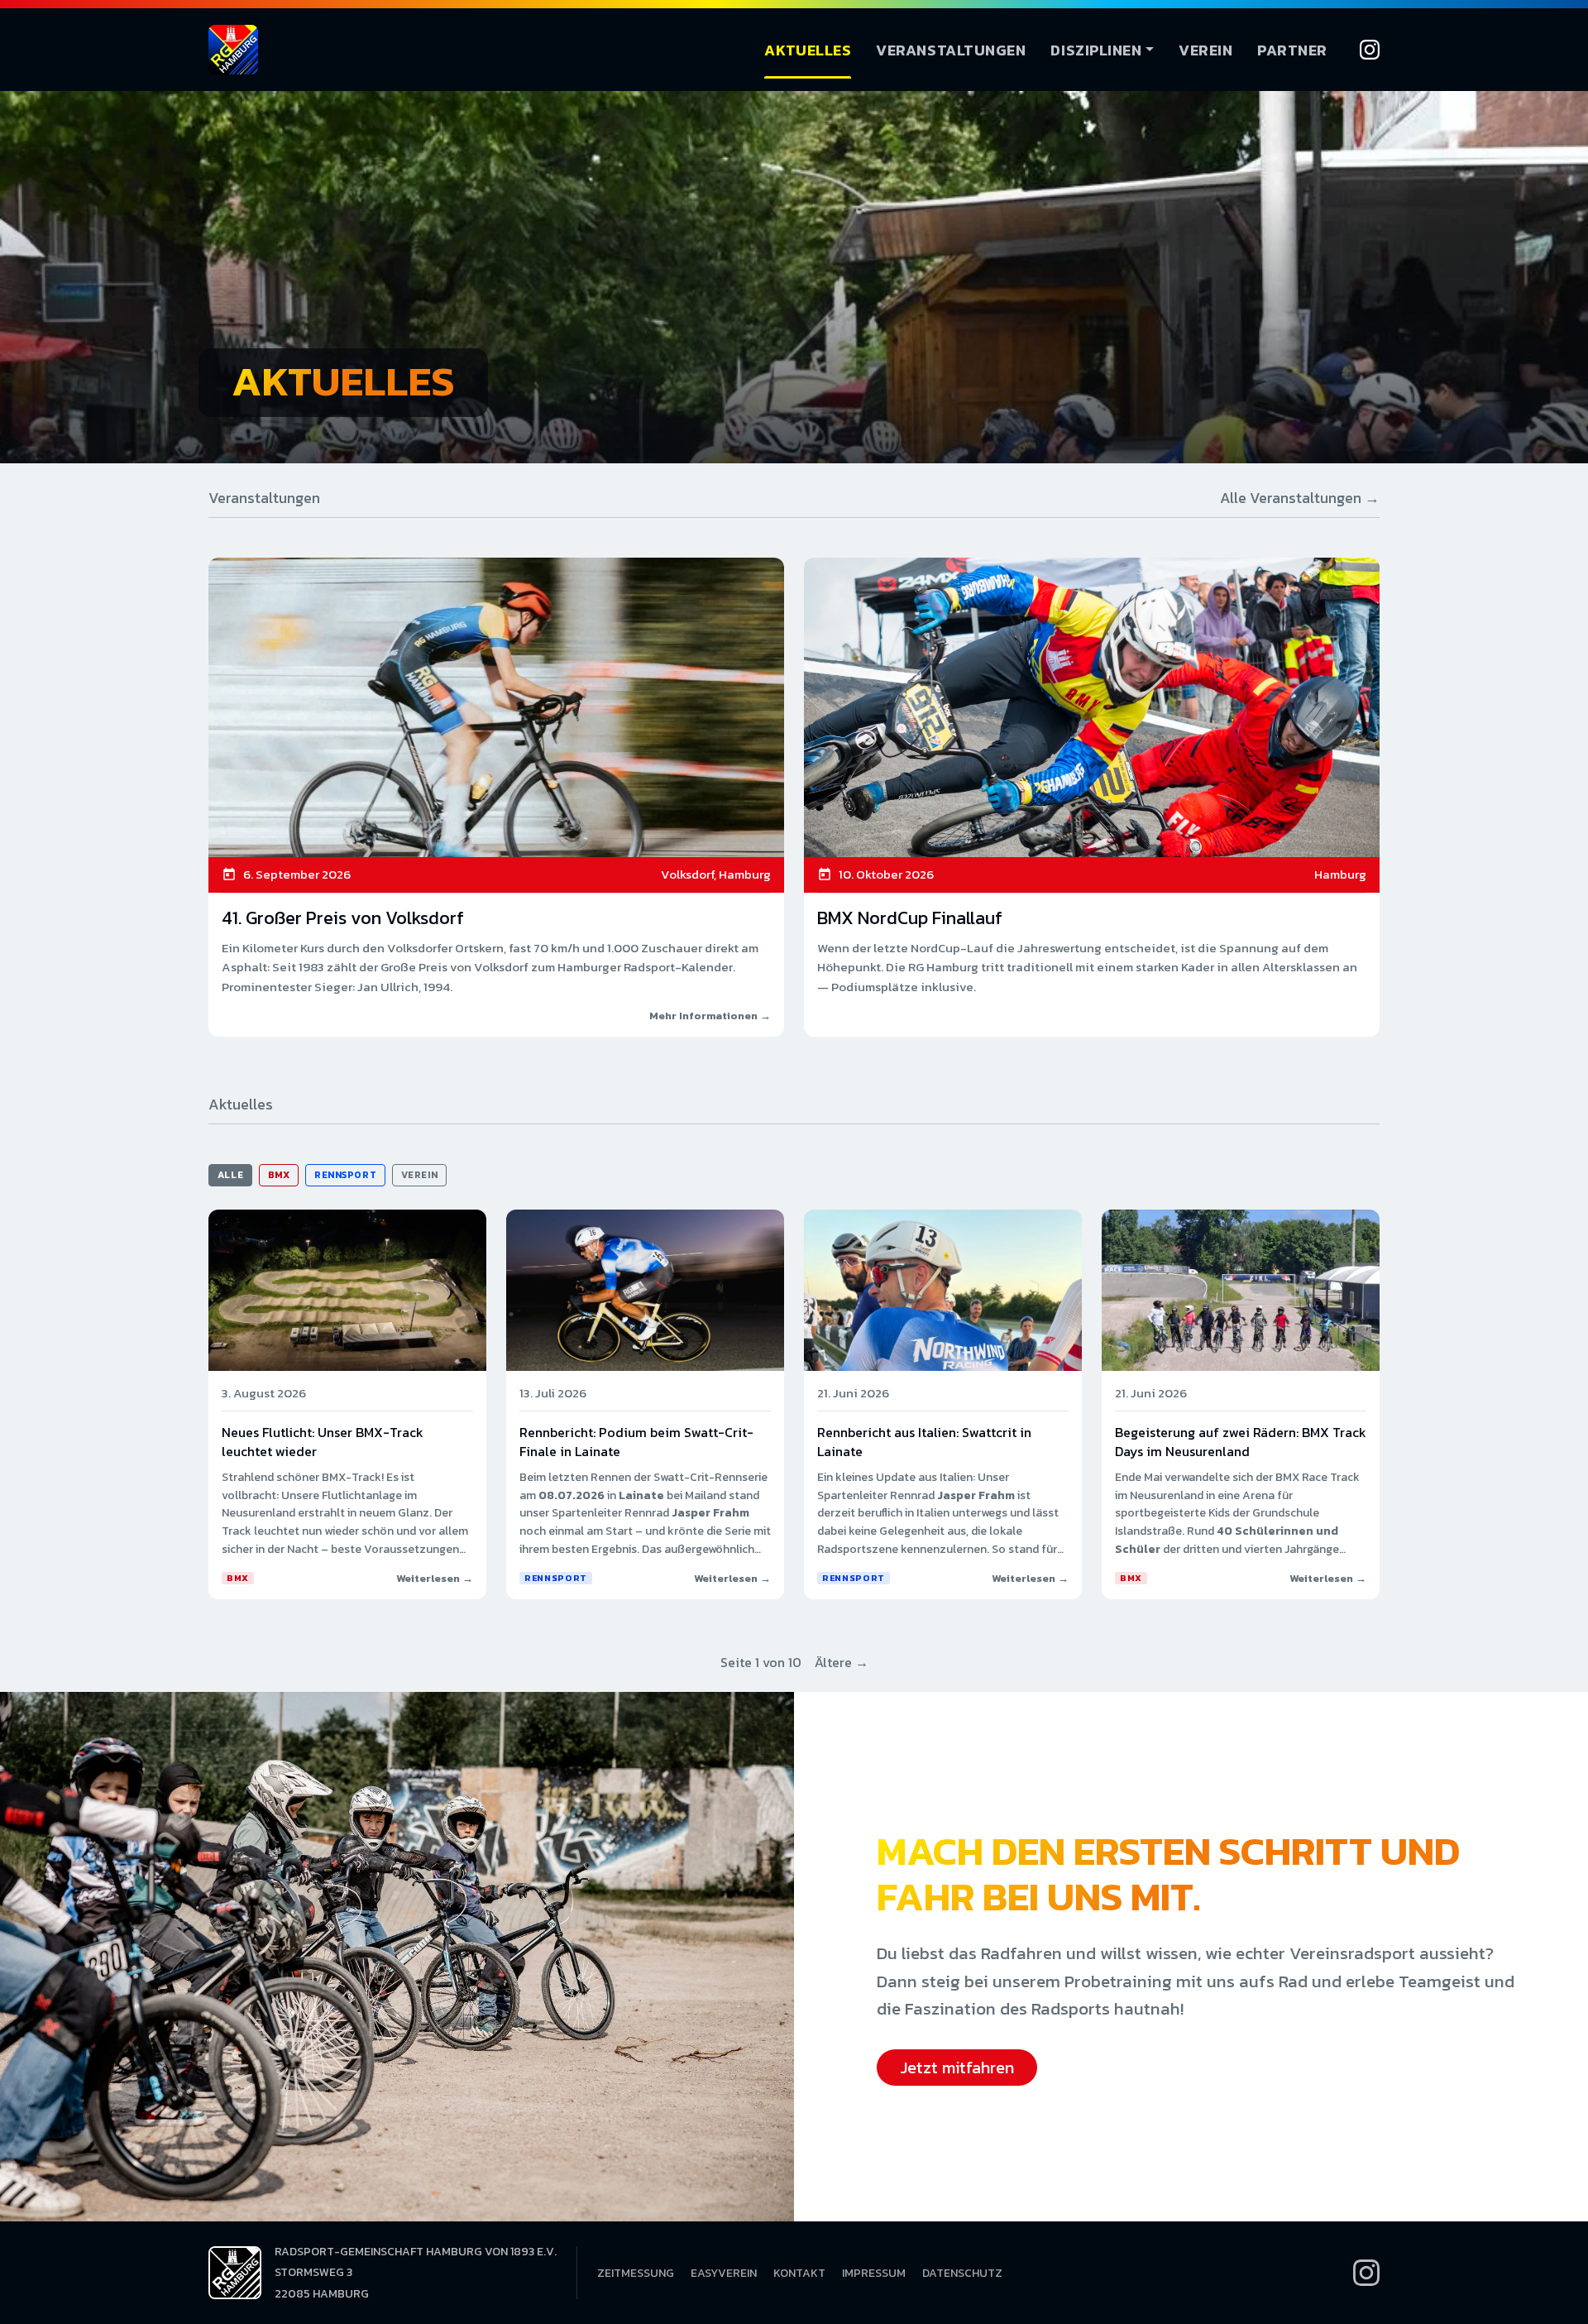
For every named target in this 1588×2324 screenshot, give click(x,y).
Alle (230, 1175)
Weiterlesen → (435, 1578)
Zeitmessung (636, 2273)
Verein (1205, 50)
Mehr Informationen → (710, 1016)
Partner (1292, 50)
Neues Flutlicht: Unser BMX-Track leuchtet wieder (323, 1441)
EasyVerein (724, 2273)
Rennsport (345, 1175)
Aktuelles (808, 50)
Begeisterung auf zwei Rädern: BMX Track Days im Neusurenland (1241, 1441)
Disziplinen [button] (1096, 50)
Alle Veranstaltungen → (1300, 498)
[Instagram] (1370, 50)
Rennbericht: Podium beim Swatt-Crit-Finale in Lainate (636, 1441)
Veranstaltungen (951, 50)
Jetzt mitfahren (957, 2068)
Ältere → (842, 1662)
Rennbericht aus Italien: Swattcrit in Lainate (924, 1441)
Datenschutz (962, 2273)
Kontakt (799, 2273)
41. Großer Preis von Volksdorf (343, 918)
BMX (279, 1175)
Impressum (874, 2273)
